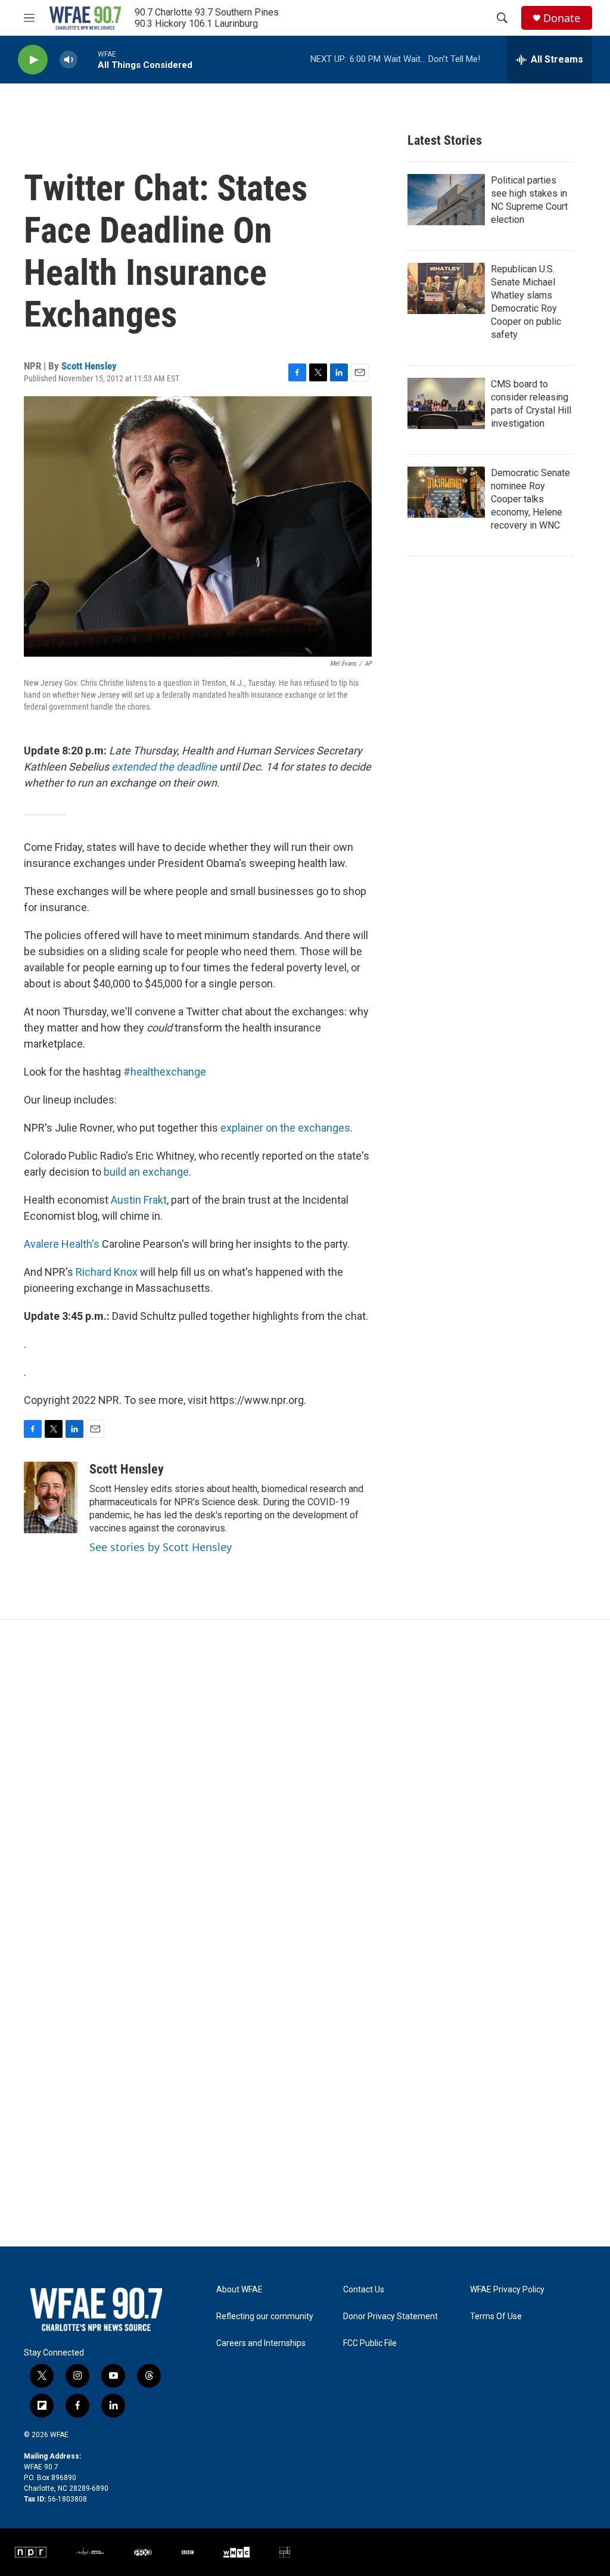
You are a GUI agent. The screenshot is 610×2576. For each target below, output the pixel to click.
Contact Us (364, 2290)
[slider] (88, 59)
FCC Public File (370, 2343)
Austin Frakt (139, 1200)
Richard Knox (107, 1272)
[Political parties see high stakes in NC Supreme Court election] (446, 200)
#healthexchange (165, 1072)
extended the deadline (164, 767)
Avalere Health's (62, 1244)
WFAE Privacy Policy (507, 2290)
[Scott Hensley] (51, 1497)
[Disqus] (305, 1780)
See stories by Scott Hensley (161, 1547)
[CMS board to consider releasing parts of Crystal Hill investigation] (446, 403)
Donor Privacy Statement (390, 2316)
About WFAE (239, 2290)
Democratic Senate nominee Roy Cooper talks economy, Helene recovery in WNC (530, 499)
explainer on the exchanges (285, 1128)
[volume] (69, 60)
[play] (33, 60)
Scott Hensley (89, 366)
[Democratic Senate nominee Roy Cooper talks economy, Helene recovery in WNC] (446, 492)
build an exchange (146, 1172)
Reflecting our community (265, 2316)
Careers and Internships (261, 2343)
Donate (562, 18)
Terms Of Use (496, 2316)
